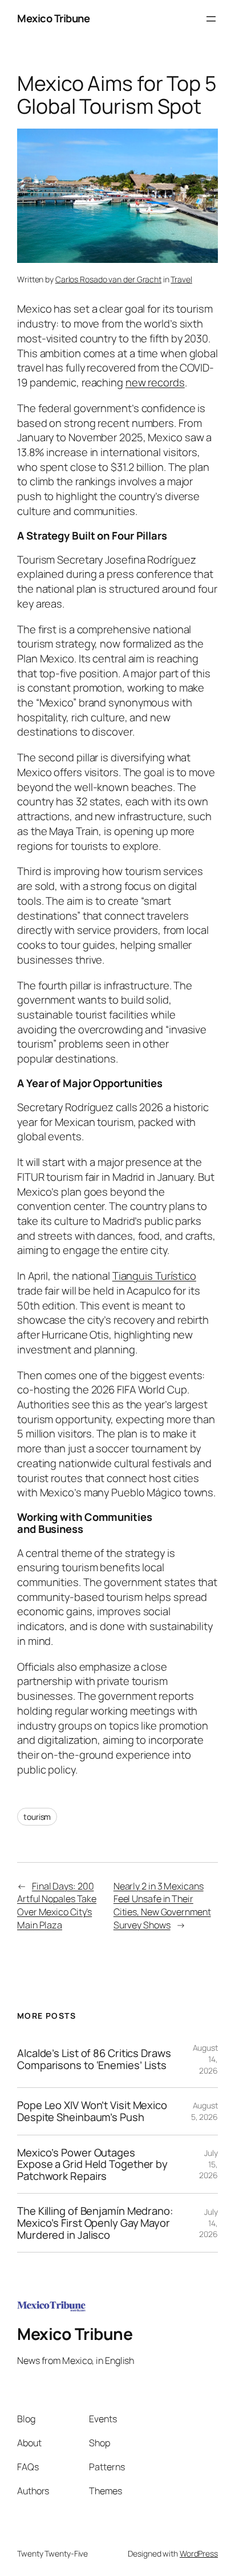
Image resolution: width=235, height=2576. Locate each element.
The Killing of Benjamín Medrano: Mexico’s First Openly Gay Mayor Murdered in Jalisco (95, 2223)
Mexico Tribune (53, 18)
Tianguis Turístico (154, 1276)
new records (155, 382)
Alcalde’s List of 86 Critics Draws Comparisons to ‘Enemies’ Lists (94, 2059)
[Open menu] (211, 19)
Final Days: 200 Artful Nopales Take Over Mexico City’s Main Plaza (57, 1906)
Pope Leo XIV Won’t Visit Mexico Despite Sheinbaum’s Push (92, 2111)
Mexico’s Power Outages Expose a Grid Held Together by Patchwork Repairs (92, 2164)
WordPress (199, 2553)
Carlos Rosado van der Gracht (108, 279)
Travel (181, 279)
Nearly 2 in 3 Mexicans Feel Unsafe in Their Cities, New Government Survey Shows (162, 1906)
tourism (37, 1817)
